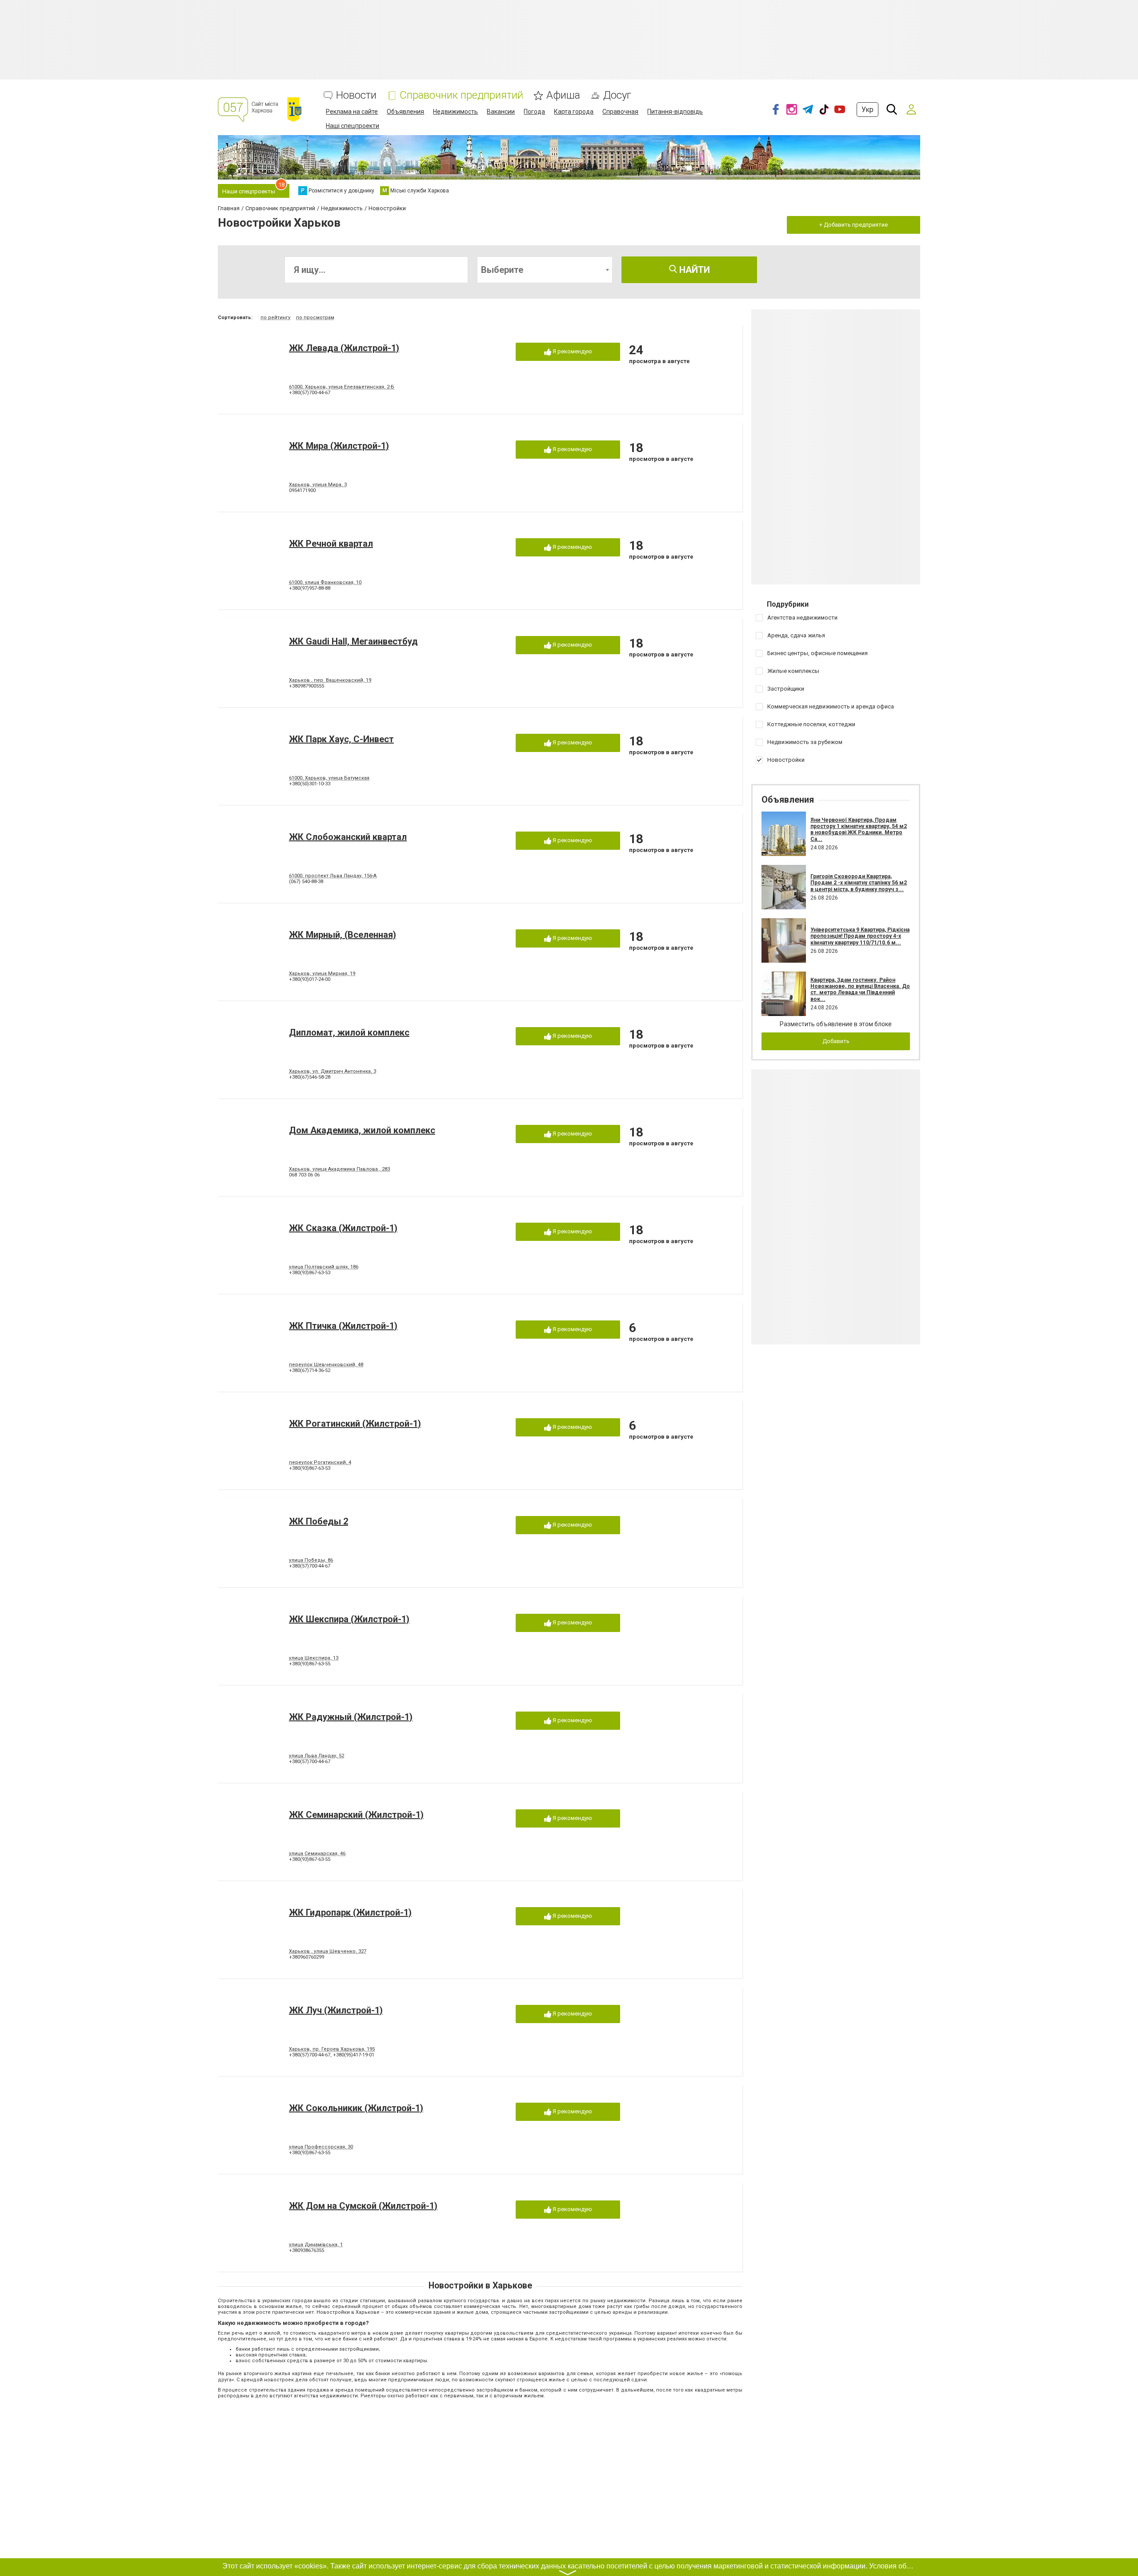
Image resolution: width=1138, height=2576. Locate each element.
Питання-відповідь (675, 112)
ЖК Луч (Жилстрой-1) (336, 2010)
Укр (868, 110)
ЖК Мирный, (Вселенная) (343, 935)
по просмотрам (315, 318)
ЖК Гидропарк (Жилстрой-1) (350, 1912)
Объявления (405, 112)
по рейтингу (275, 318)
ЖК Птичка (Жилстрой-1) (343, 1326)
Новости (356, 95)
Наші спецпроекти (353, 126)
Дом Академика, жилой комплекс (362, 1130)
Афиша (563, 95)
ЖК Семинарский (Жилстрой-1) (356, 1815)
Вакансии (501, 112)
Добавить (836, 1041)
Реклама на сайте (352, 112)
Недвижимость (455, 112)
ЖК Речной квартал (331, 544)
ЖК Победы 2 (319, 1521)
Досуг (617, 95)
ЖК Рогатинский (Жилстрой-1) (355, 1424)
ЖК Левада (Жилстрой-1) (344, 348)
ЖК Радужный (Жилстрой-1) (351, 1717)
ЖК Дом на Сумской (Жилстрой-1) (363, 2206)
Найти (693, 270)
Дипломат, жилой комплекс (349, 1032)
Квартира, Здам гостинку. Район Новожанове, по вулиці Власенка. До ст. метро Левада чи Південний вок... (860, 990)
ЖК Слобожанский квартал (348, 837)
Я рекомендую (572, 351)
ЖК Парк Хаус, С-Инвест (341, 739)
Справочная (620, 112)
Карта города (574, 112)
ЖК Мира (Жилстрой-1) (339, 446)
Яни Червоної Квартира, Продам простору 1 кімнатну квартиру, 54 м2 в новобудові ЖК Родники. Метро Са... (859, 830)
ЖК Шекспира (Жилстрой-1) (349, 1619)
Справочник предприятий (461, 95)
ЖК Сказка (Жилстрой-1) (343, 1228)
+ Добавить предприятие (853, 225)
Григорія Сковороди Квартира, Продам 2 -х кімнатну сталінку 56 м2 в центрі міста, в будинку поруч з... (859, 883)
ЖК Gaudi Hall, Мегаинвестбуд (353, 641)
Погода (534, 112)
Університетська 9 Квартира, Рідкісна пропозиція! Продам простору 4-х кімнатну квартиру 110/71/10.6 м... (860, 936)
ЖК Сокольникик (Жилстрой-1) (356, 2108)
